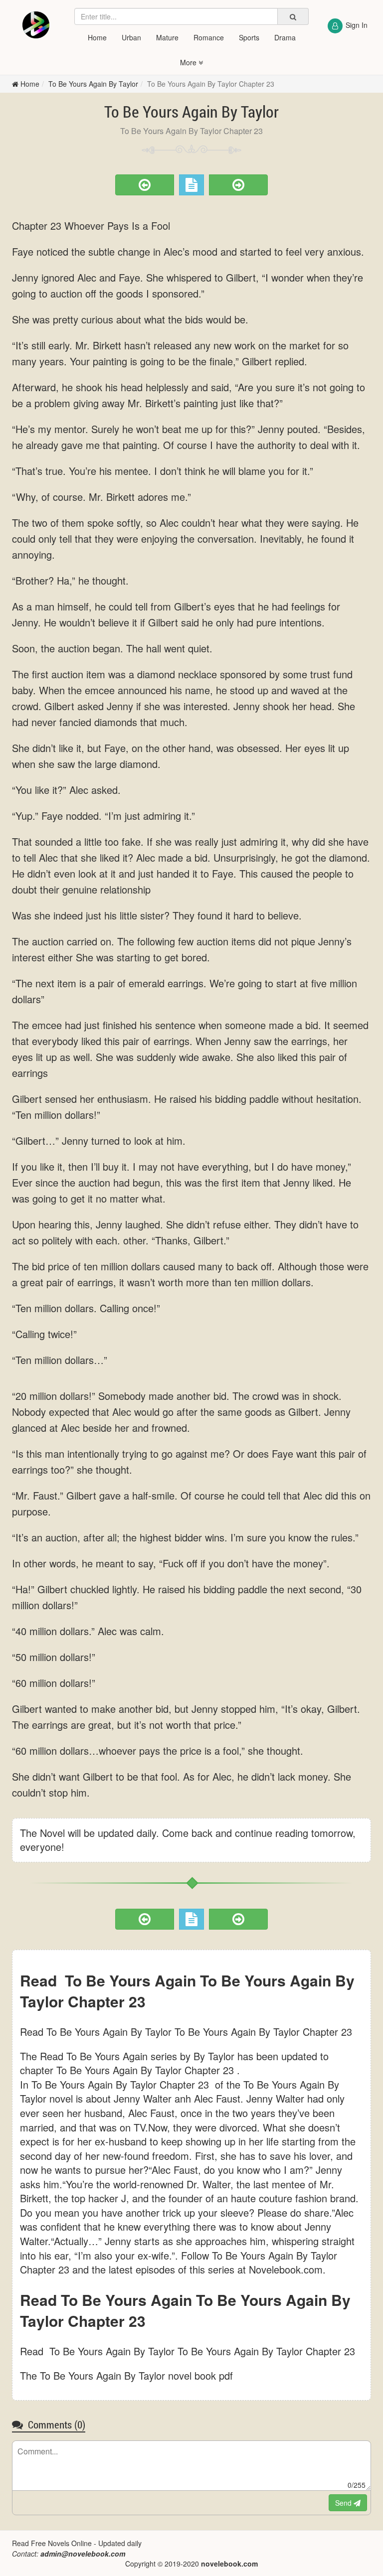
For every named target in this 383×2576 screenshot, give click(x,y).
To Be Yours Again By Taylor (93, 84)
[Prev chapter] (145, 185)
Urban (131, 37)
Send (344, 2503)
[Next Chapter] (238, 185)
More (189, 62)
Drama (285, 37)
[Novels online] (36, 25)
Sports (249, 37)
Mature (167, 37)
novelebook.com (229, 2564)
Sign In (357, 25)
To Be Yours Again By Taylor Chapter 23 (211, 84)
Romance (209, 37)
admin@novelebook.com (83, 2554)
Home (97, 37)
